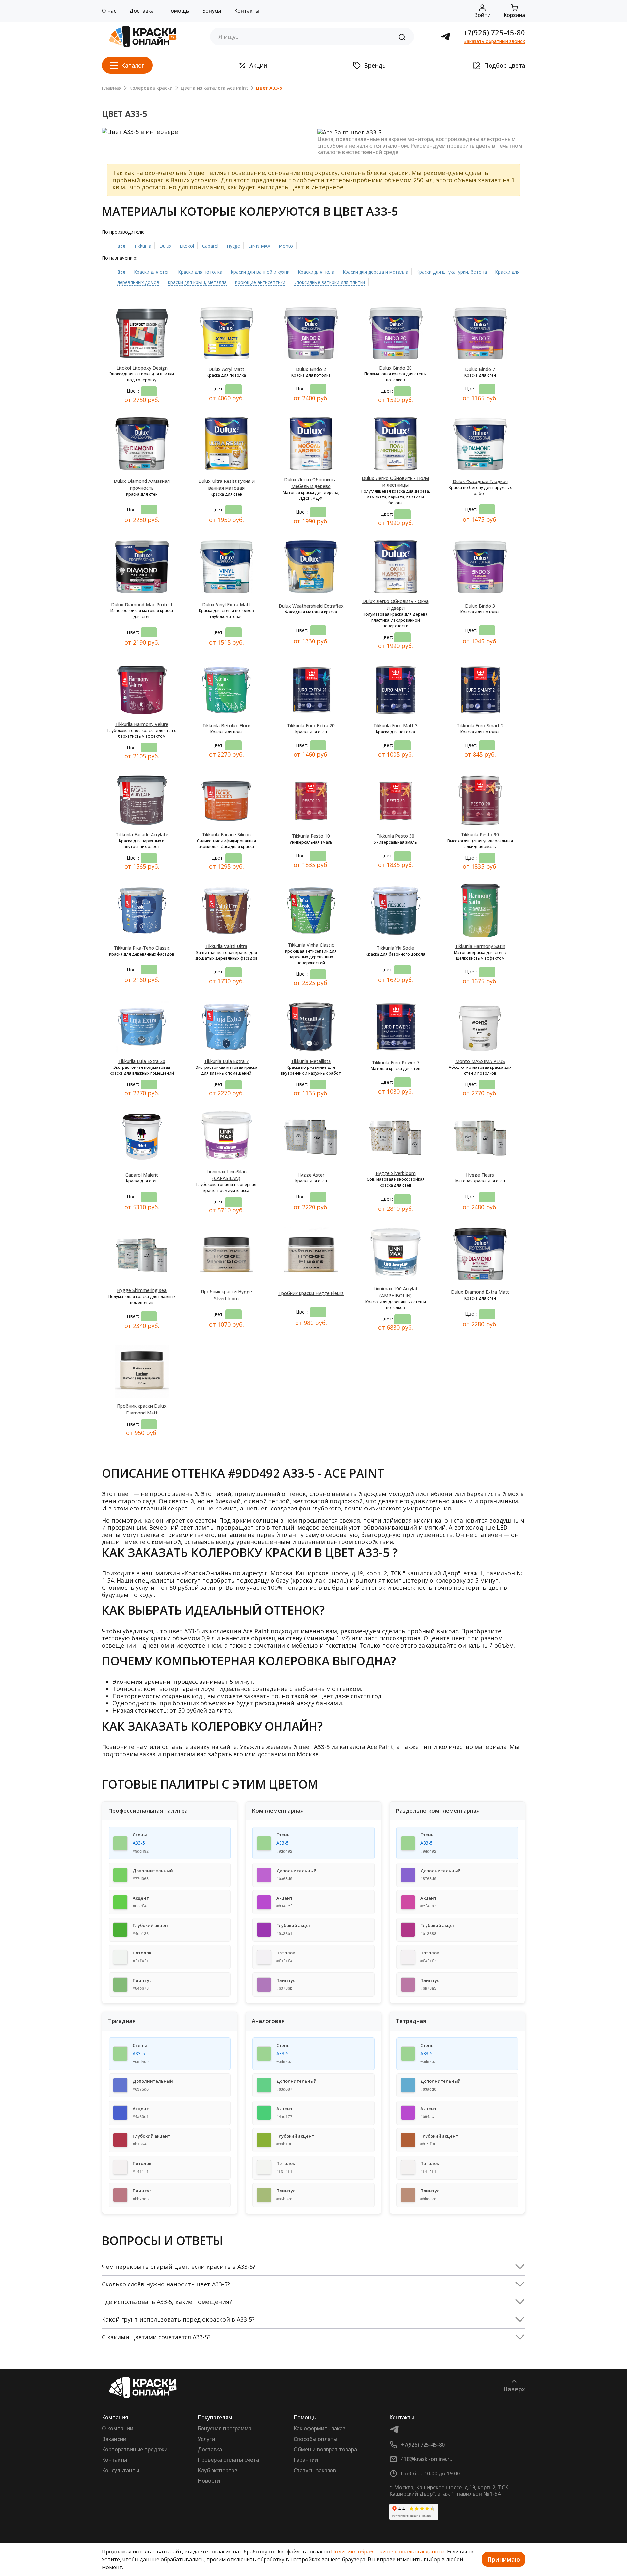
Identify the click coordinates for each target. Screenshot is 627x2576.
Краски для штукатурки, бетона (452, 272)
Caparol (210, 246)
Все (121, 246)
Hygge (233, 246)
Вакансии (114, 2439)
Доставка (142, 11)
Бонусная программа (225, 2428)
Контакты (247, 11)
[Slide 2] (200, 126)
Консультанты (121, 2470)
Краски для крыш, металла (197, 282)
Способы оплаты (315, 2439)
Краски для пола (316, 272)
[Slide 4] (223, 126)
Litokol (187, 246)
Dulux (165, 246)
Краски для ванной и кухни (260, 272)
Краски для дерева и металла (375, 272)
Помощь (178, 11)
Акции (258, 65)
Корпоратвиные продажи (135, 2449)
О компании (118, 2428)
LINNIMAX (259, 246)
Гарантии (306, 2460)
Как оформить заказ (319, 2428)
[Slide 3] (212, 126)
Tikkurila (143, 246)
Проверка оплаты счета (228, 2460)
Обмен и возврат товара (325, 2449)
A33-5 (139, 1843)
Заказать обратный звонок (495, 41)
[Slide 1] (188, 126)
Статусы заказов (315, 2470)
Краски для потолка (200, 272)
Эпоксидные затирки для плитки (329, 282)
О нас (109, 11)
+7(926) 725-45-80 (494, 32)
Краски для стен (152, 272)
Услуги (206, 2439)
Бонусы (212, 11)
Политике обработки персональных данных (388, 2552)
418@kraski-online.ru (427, 2459)
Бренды (376, 65)
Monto (286, 246)
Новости (209, 2481)
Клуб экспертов (217, 2470)
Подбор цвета (505, 65)
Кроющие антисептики (260, 282)
